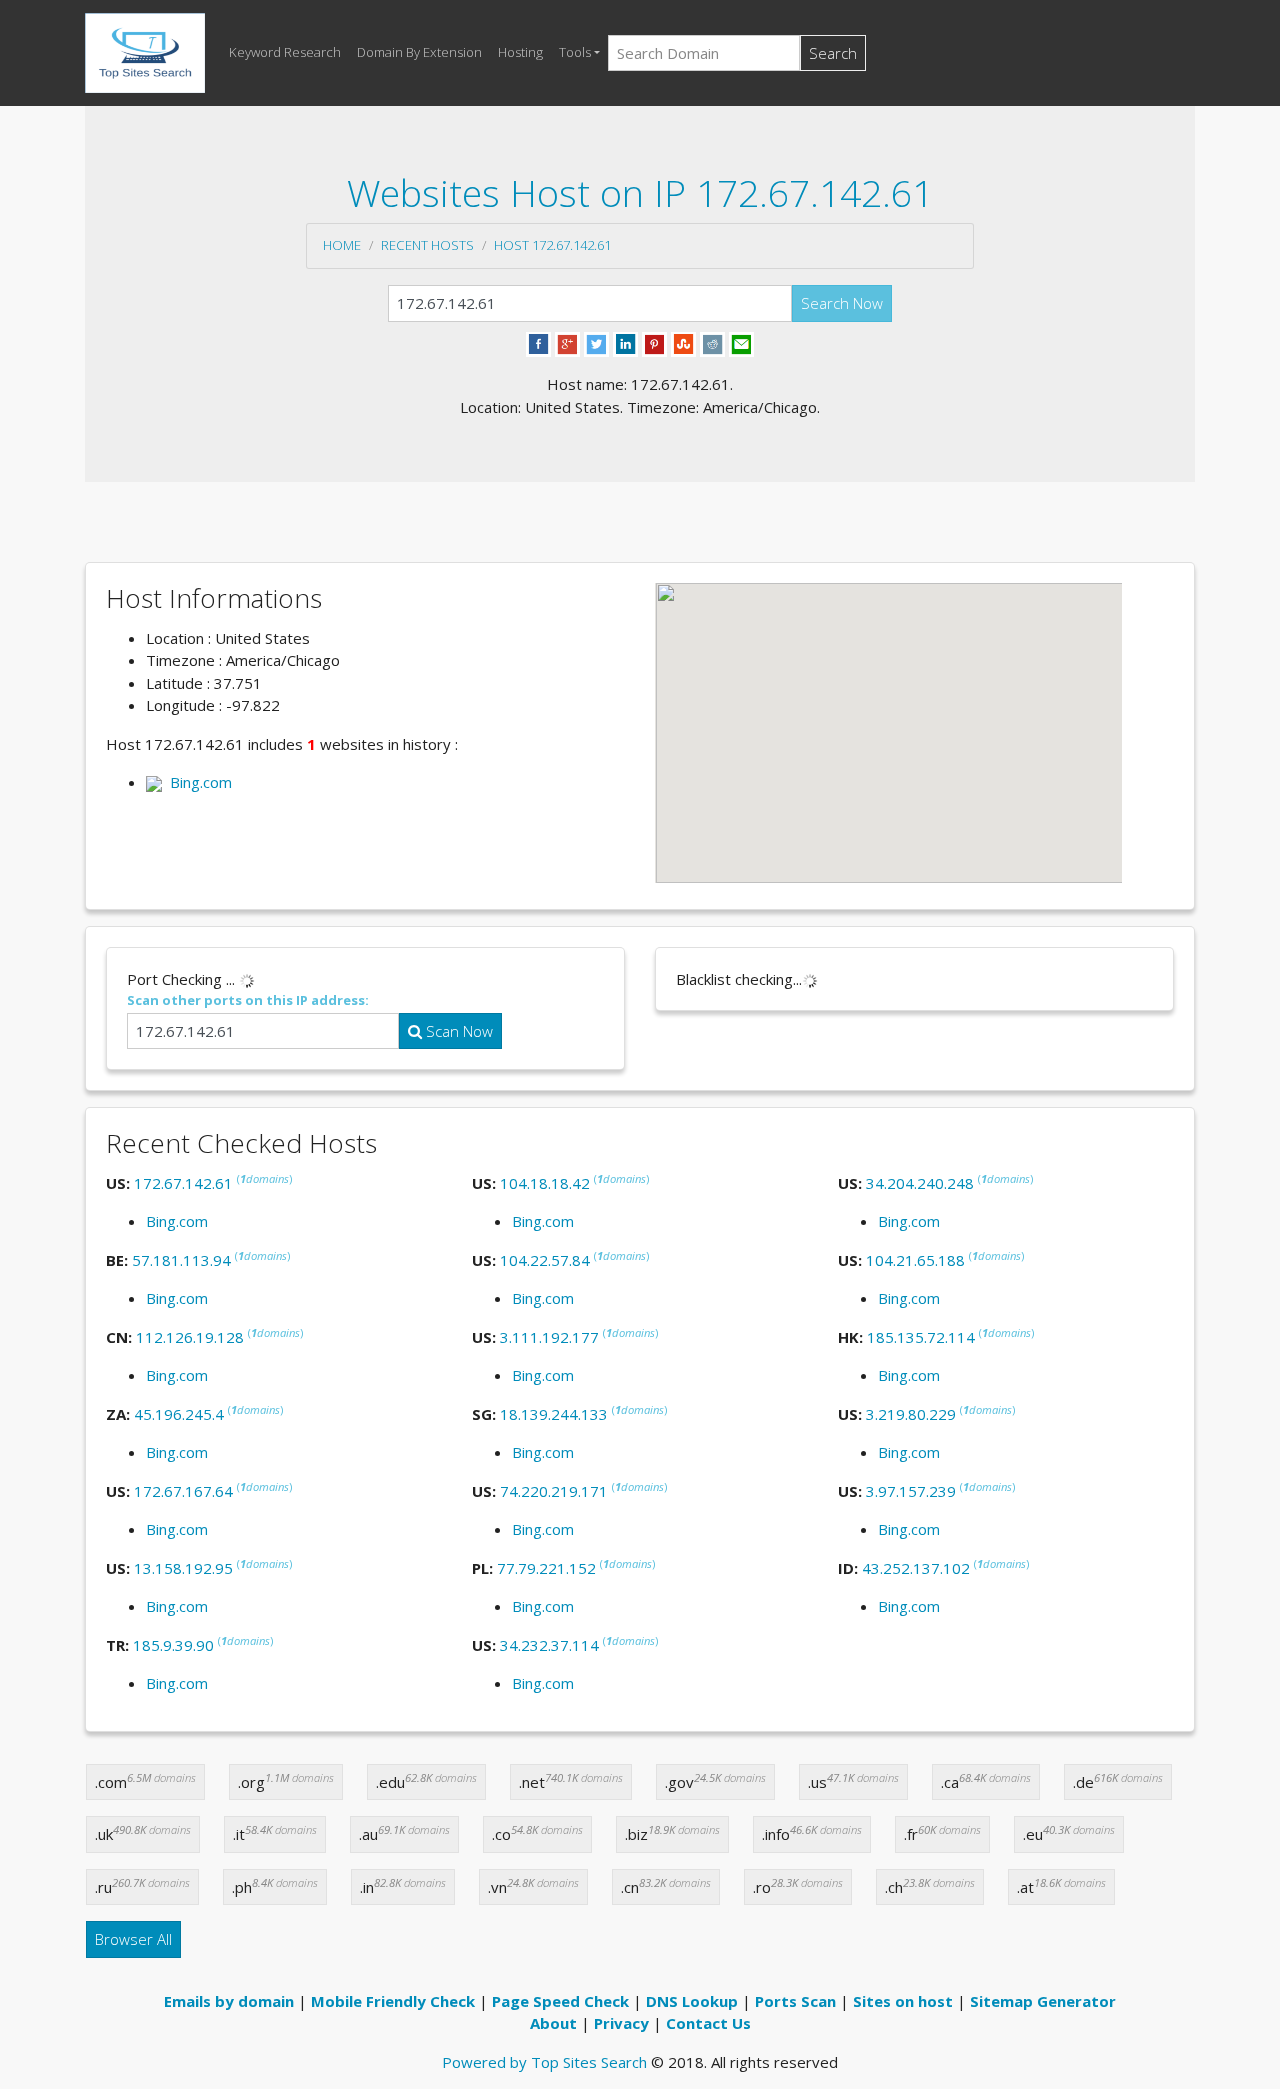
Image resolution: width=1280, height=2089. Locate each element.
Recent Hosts (427, 245)
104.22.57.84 (545, 1260)
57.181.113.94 (181, 1260)
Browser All (133, 1939)
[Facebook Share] (538, 343)
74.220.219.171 (554, 1491)
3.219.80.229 (911, 1414)
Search (833, 53)
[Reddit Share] (712, 343)
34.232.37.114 (549, 1645)
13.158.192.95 (183, 1568)
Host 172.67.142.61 (552, 245)
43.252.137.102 (916, 1568)
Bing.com (197, 782)
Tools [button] (575, 52)
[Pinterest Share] (654, 343)
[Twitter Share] (596, 343)
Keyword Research (285, 52)
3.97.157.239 (911, 1491)
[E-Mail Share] (741, 343)
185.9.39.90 (173, 1645)
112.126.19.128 (190, 1337)
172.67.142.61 (183, 1183)
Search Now (842, 303)
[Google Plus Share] (567, 343)
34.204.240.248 (920, 1183)
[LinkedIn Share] (625, 343)
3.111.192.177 (549, 1337)
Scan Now (457, 1031)
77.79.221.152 (546, 1568)
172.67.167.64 (183, 1491)
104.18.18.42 (545, 1183)
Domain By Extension (419, 52)
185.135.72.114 (921, 1337)
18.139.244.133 (554, 1414)
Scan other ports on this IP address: (248, 1000)
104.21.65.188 (915, 1260)
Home (342, 245)
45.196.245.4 (179, 1414)
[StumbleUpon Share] (683, 343)
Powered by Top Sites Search (544, 2062)
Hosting (520, 52)
